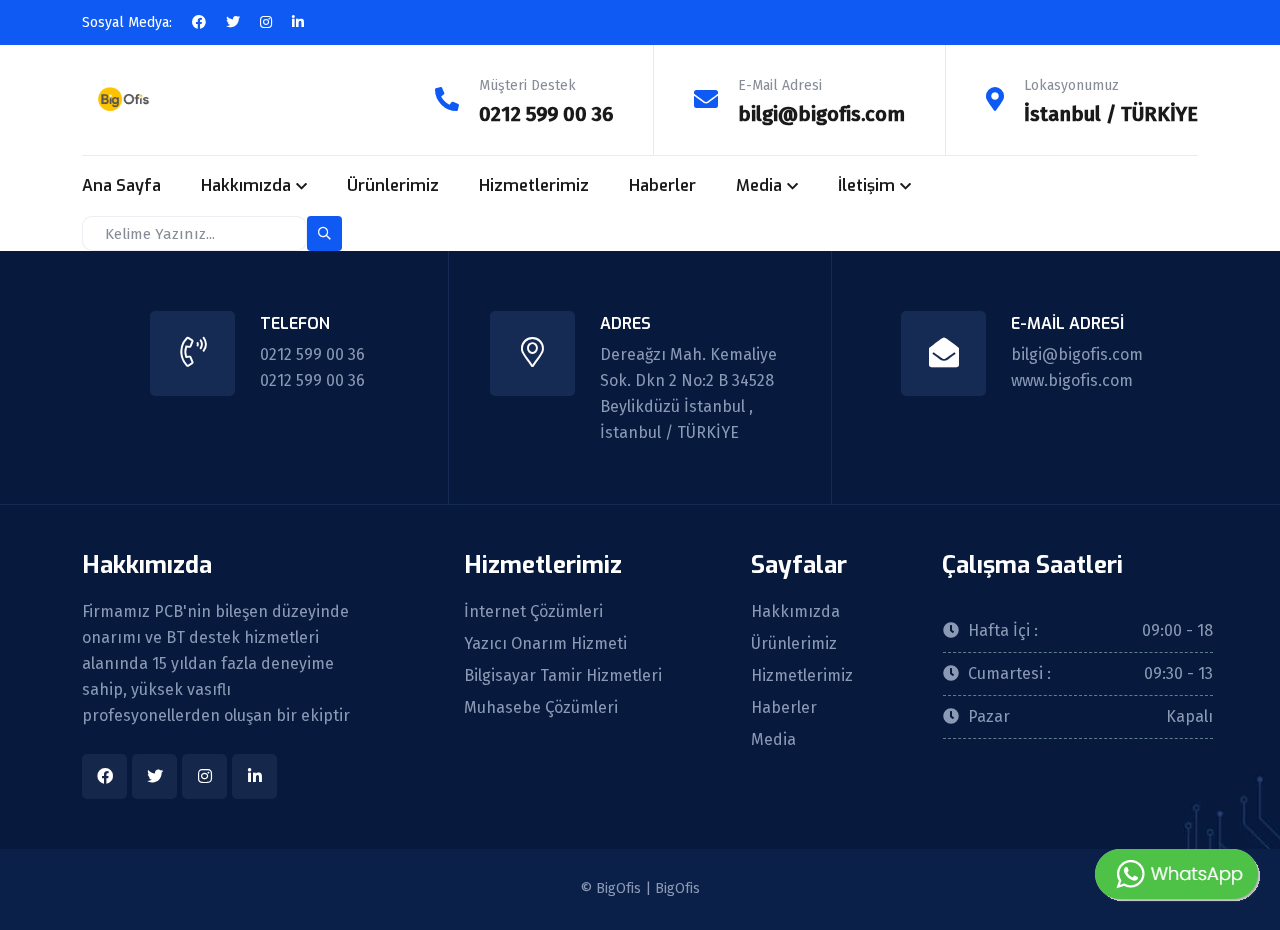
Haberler (662, 185)
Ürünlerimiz (393, 185)
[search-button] (324, 233)
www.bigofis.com (1072, 380)
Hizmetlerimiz (534, 185)
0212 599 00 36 (546, 114)
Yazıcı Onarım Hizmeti (545, 644)
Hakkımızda (246, 185)
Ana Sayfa (121, 185)
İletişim (866, 185)
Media (759, 185)
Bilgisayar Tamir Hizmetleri (563, 676)
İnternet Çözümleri (533, 612)
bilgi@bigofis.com (821, 114)
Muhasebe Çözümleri (541, 708)
